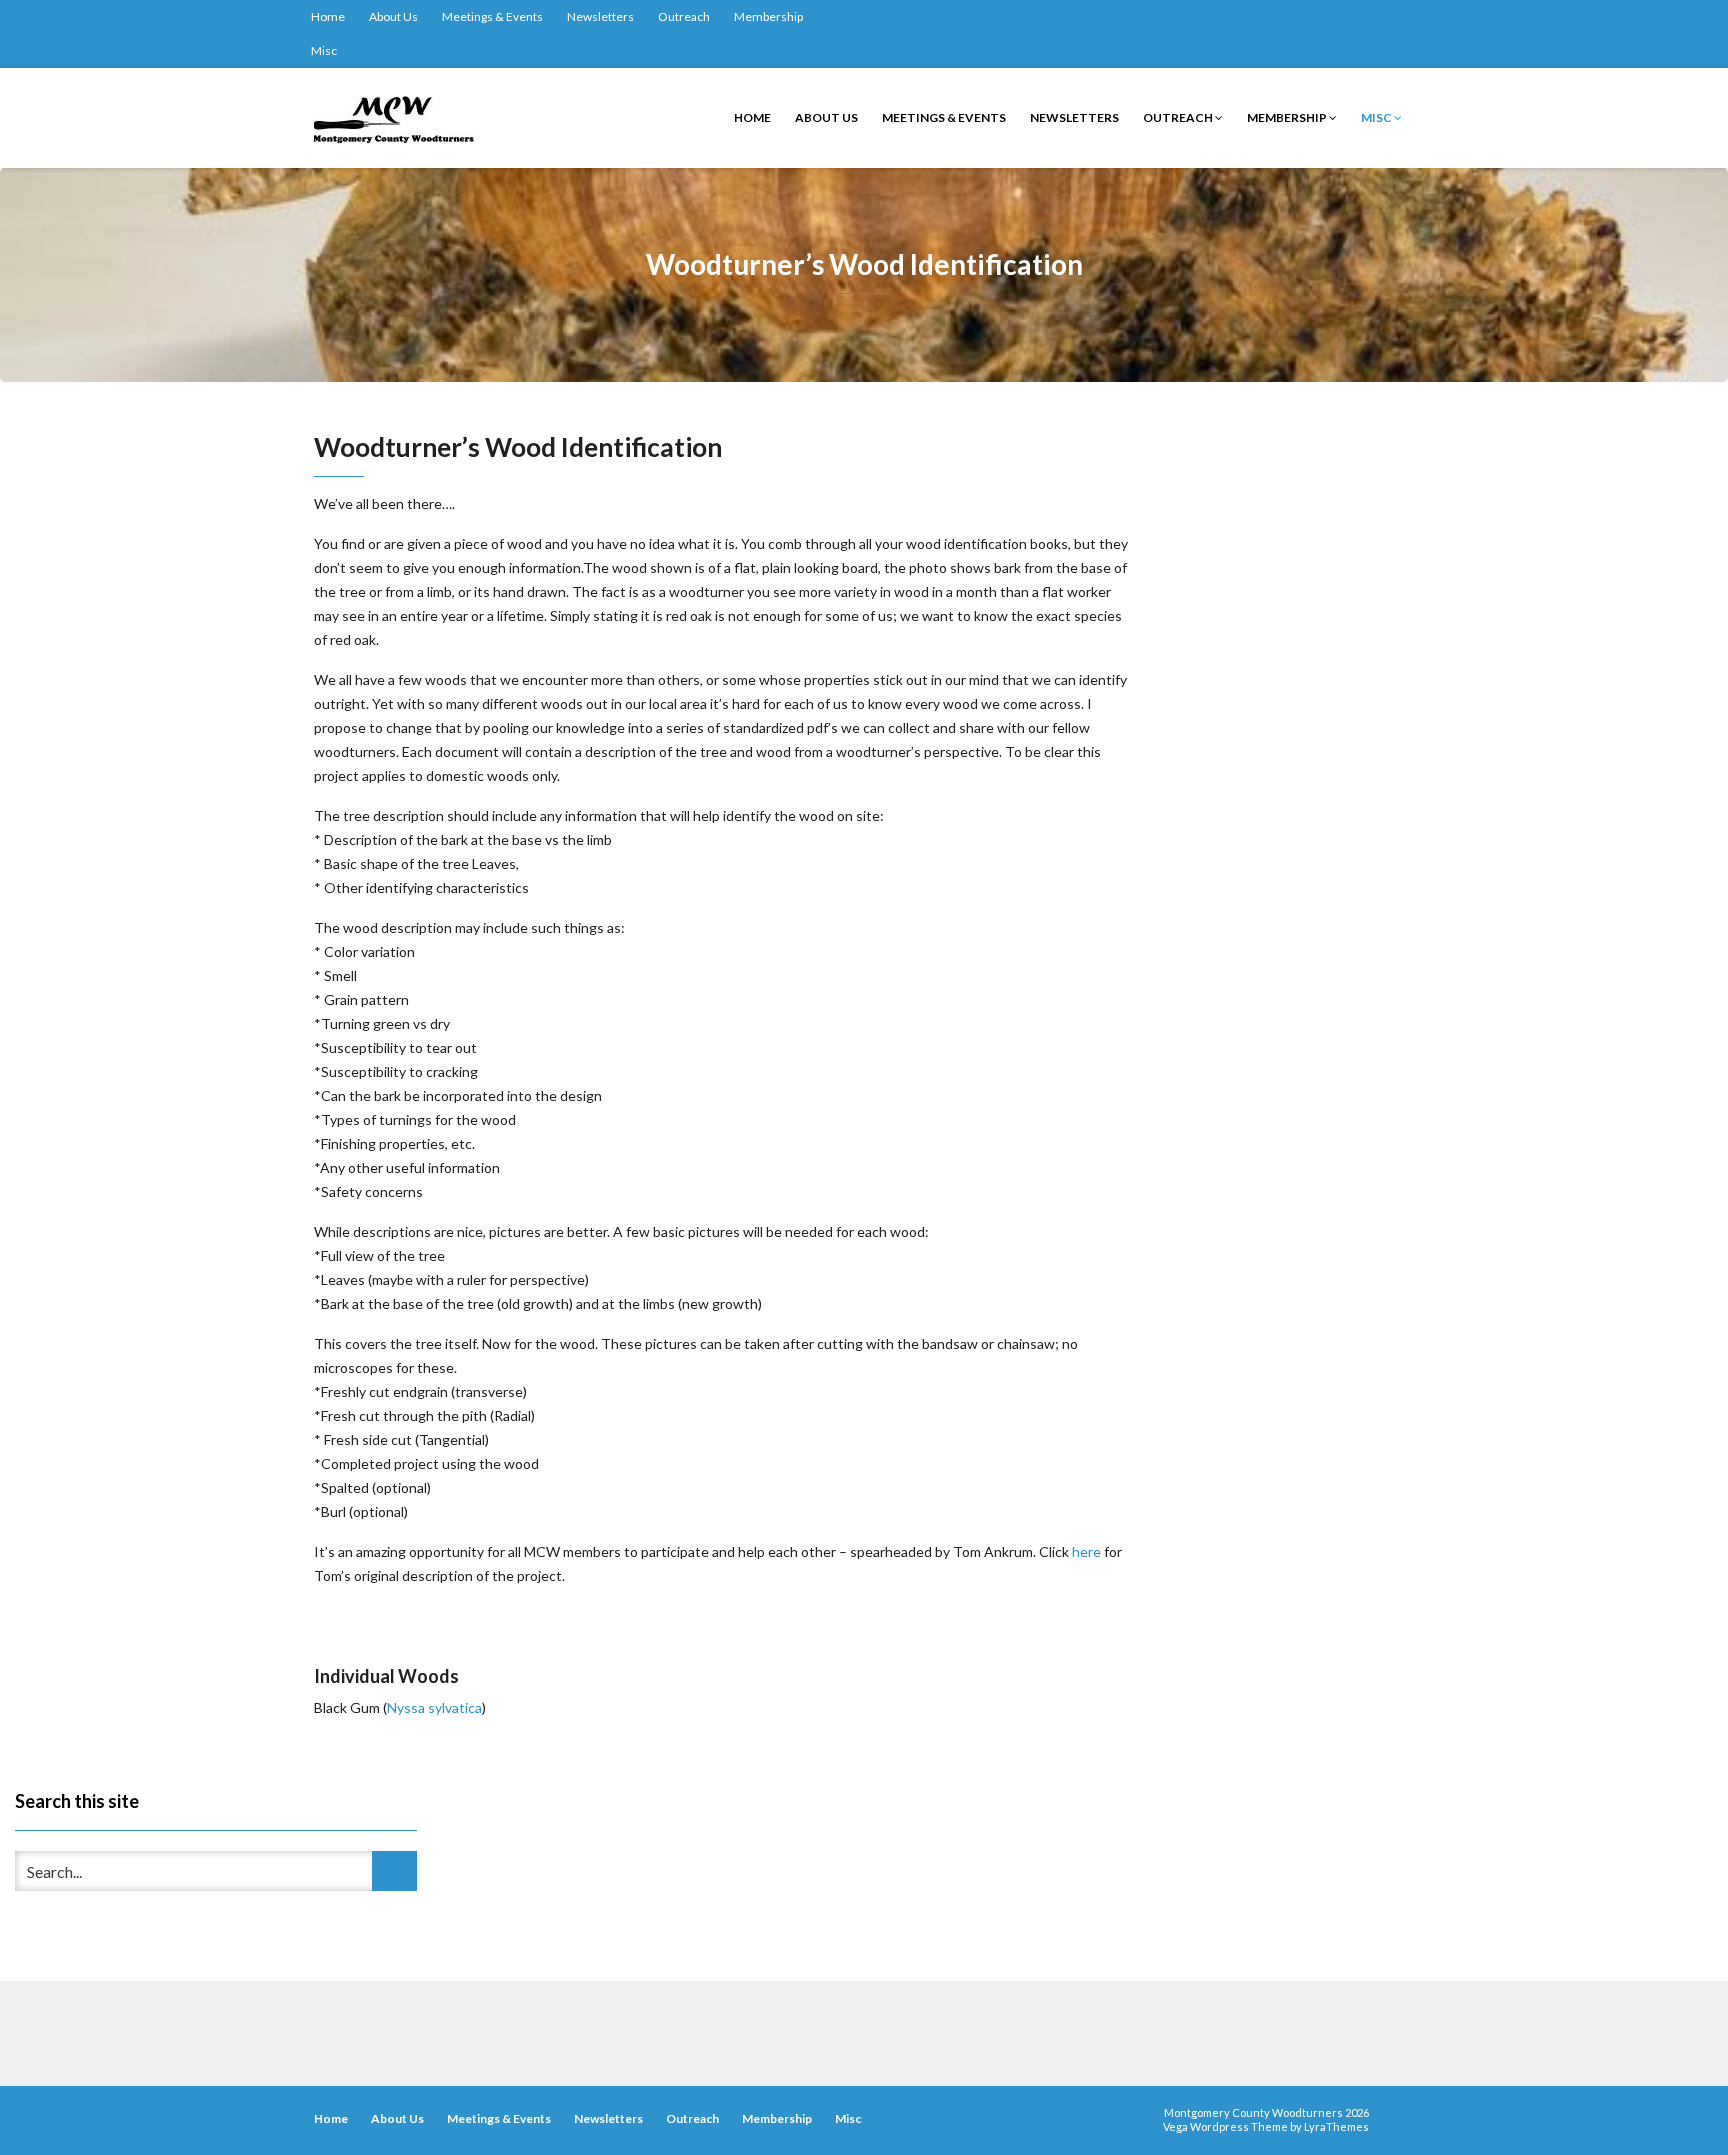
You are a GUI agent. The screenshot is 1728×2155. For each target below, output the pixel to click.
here (1086, 1551)
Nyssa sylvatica (434, 1707)
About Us (393, 16)
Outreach (684, 16)
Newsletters (600, 16)
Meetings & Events (492, 16)
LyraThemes (1336, 2126)
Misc (324, 50)
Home (328, 16)
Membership (768, 16)
